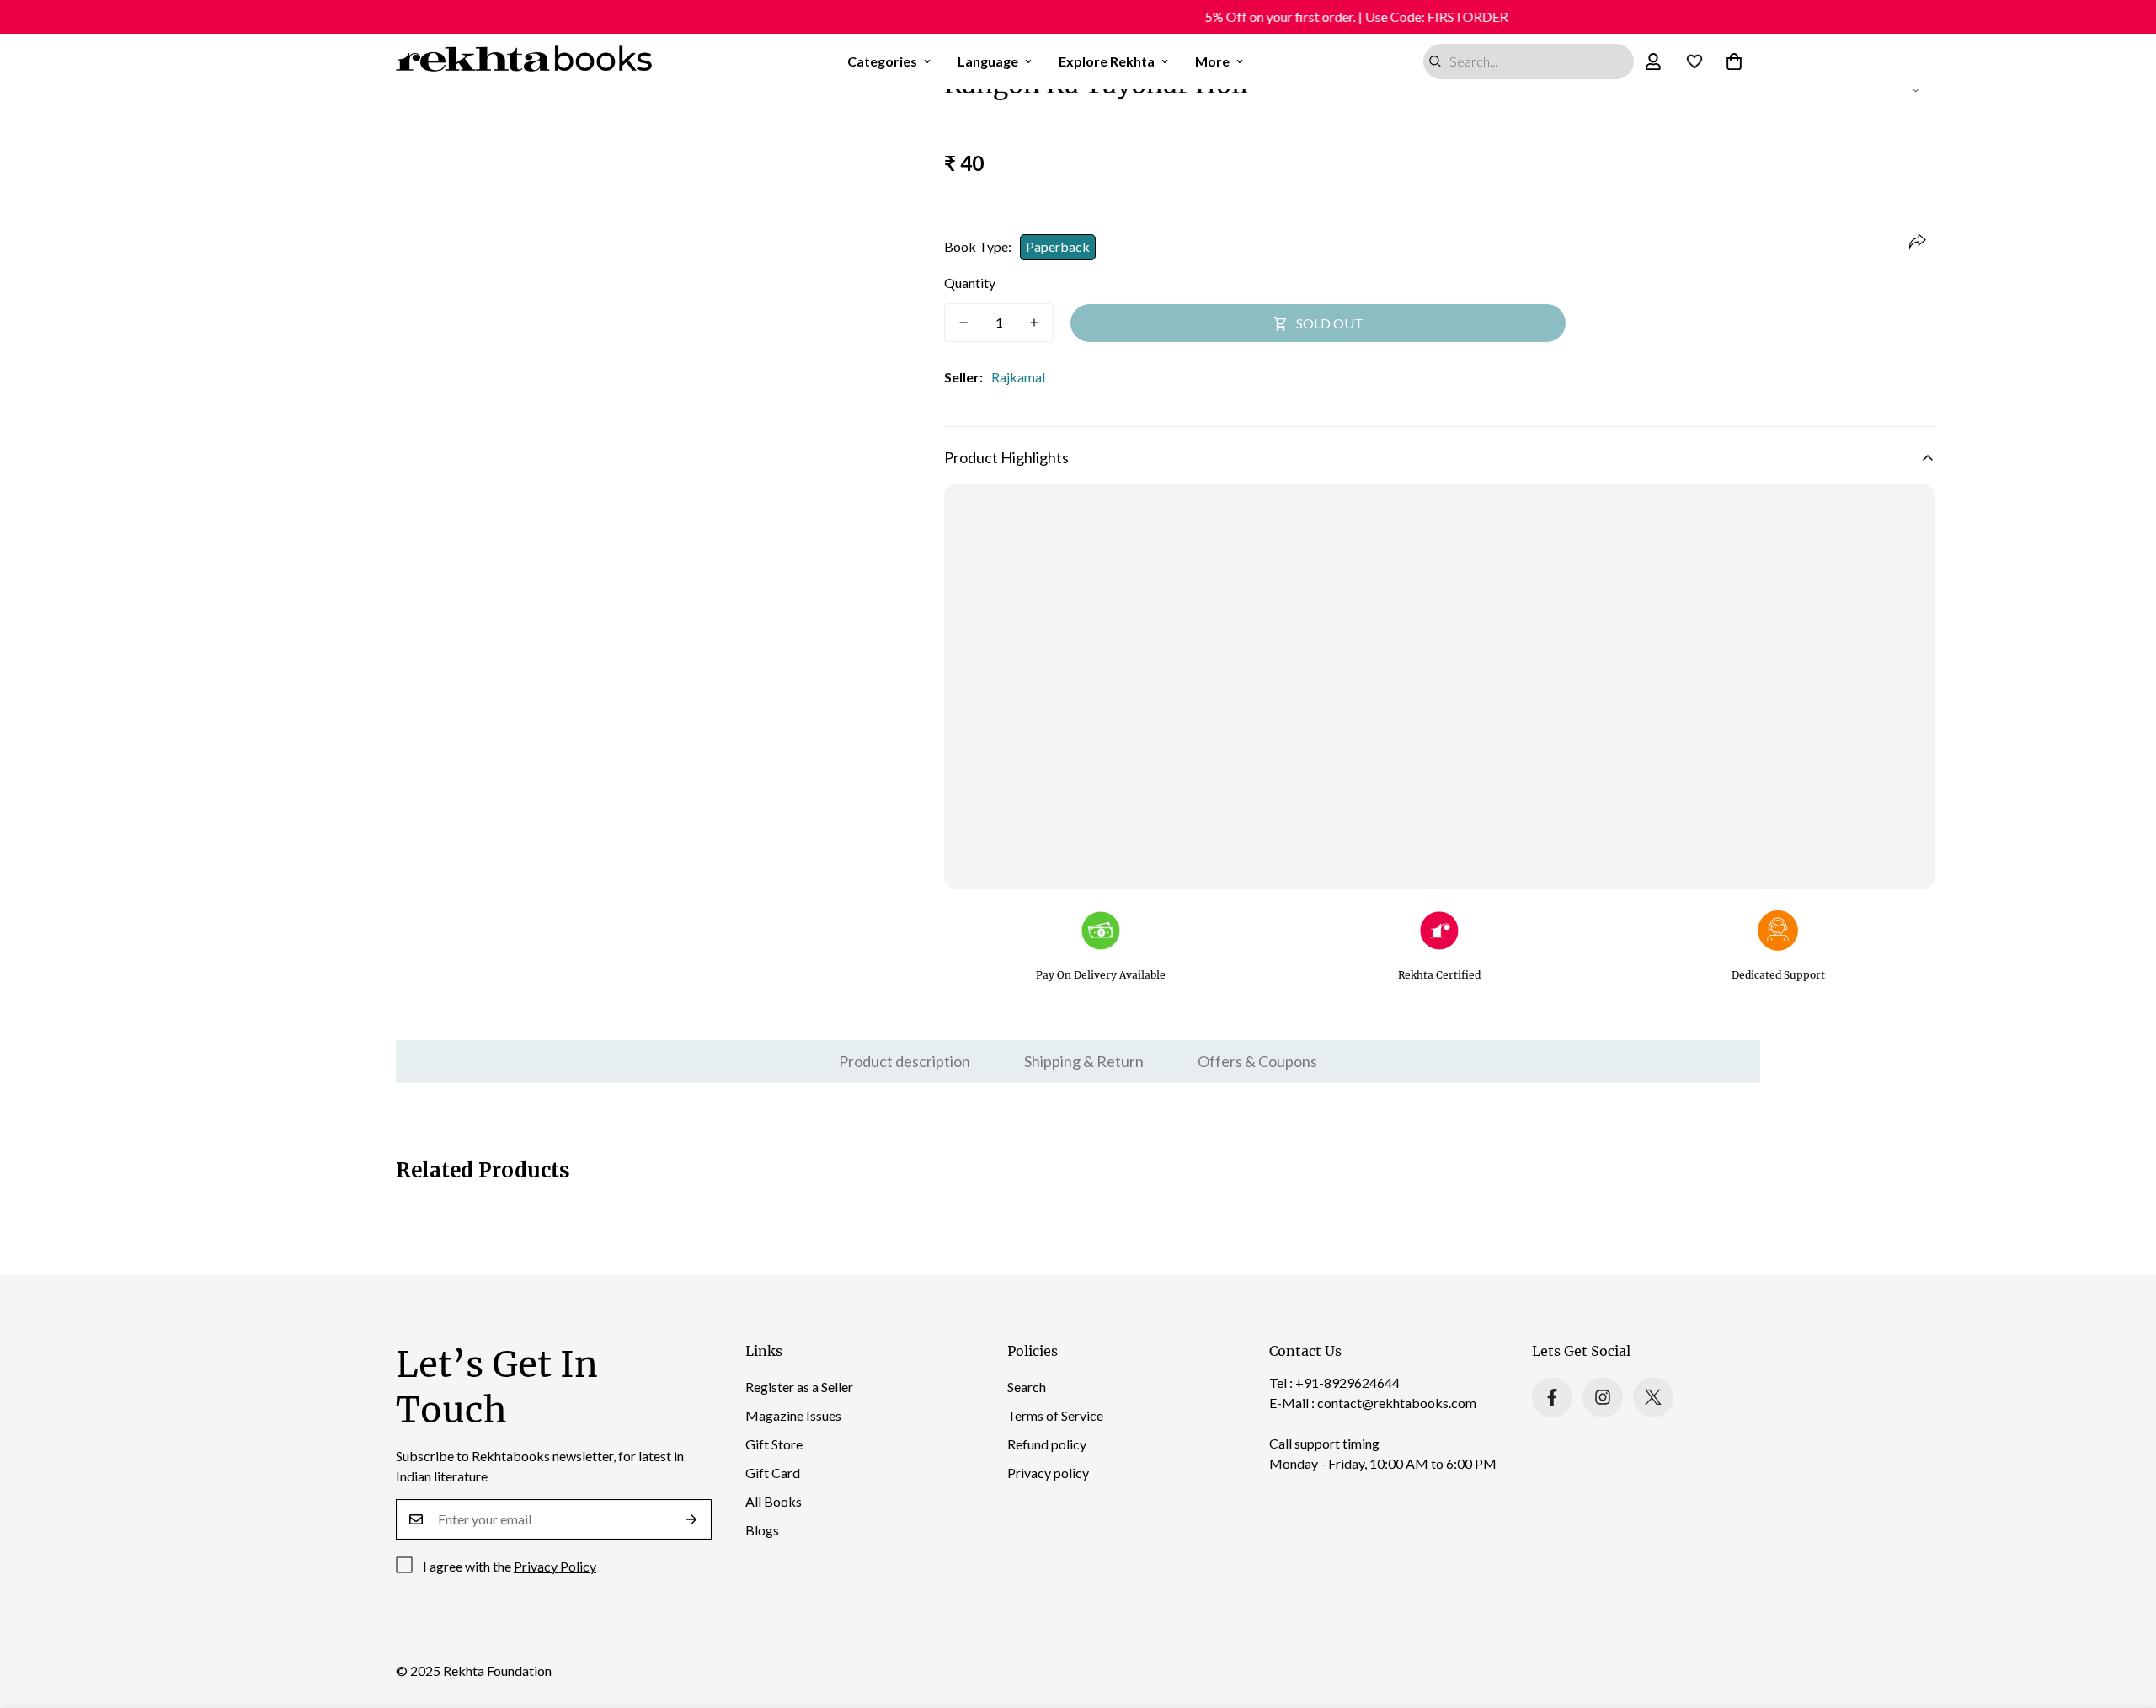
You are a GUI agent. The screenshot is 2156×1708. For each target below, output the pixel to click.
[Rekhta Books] (524, 61)
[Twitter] (1653, 1397)
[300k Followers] (1552, 1397)
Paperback (1058, 246)
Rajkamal (1018, 377)
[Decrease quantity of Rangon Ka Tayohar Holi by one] (963, 323)
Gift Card (773, 1473)
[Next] (870, 456)
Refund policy (1047, 1444)
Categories (882, 61)
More (1212, 61)
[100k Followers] (1603, 1397)
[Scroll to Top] (2123, 1616)
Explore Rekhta (1107, 61)
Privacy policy (1048, 1473)
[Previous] (330, 456)
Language (988, 61)
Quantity (970, 283)
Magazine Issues (793, 1415)
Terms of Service (1055, 1415)
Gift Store (774, 1444)
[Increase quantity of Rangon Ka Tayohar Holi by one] (1034, 323)
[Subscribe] (692, 1519)
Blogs (762, 1530)
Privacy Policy (555, 1566)
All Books (774, 1501)
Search (1027, 1387)
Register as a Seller (799, 1387)
